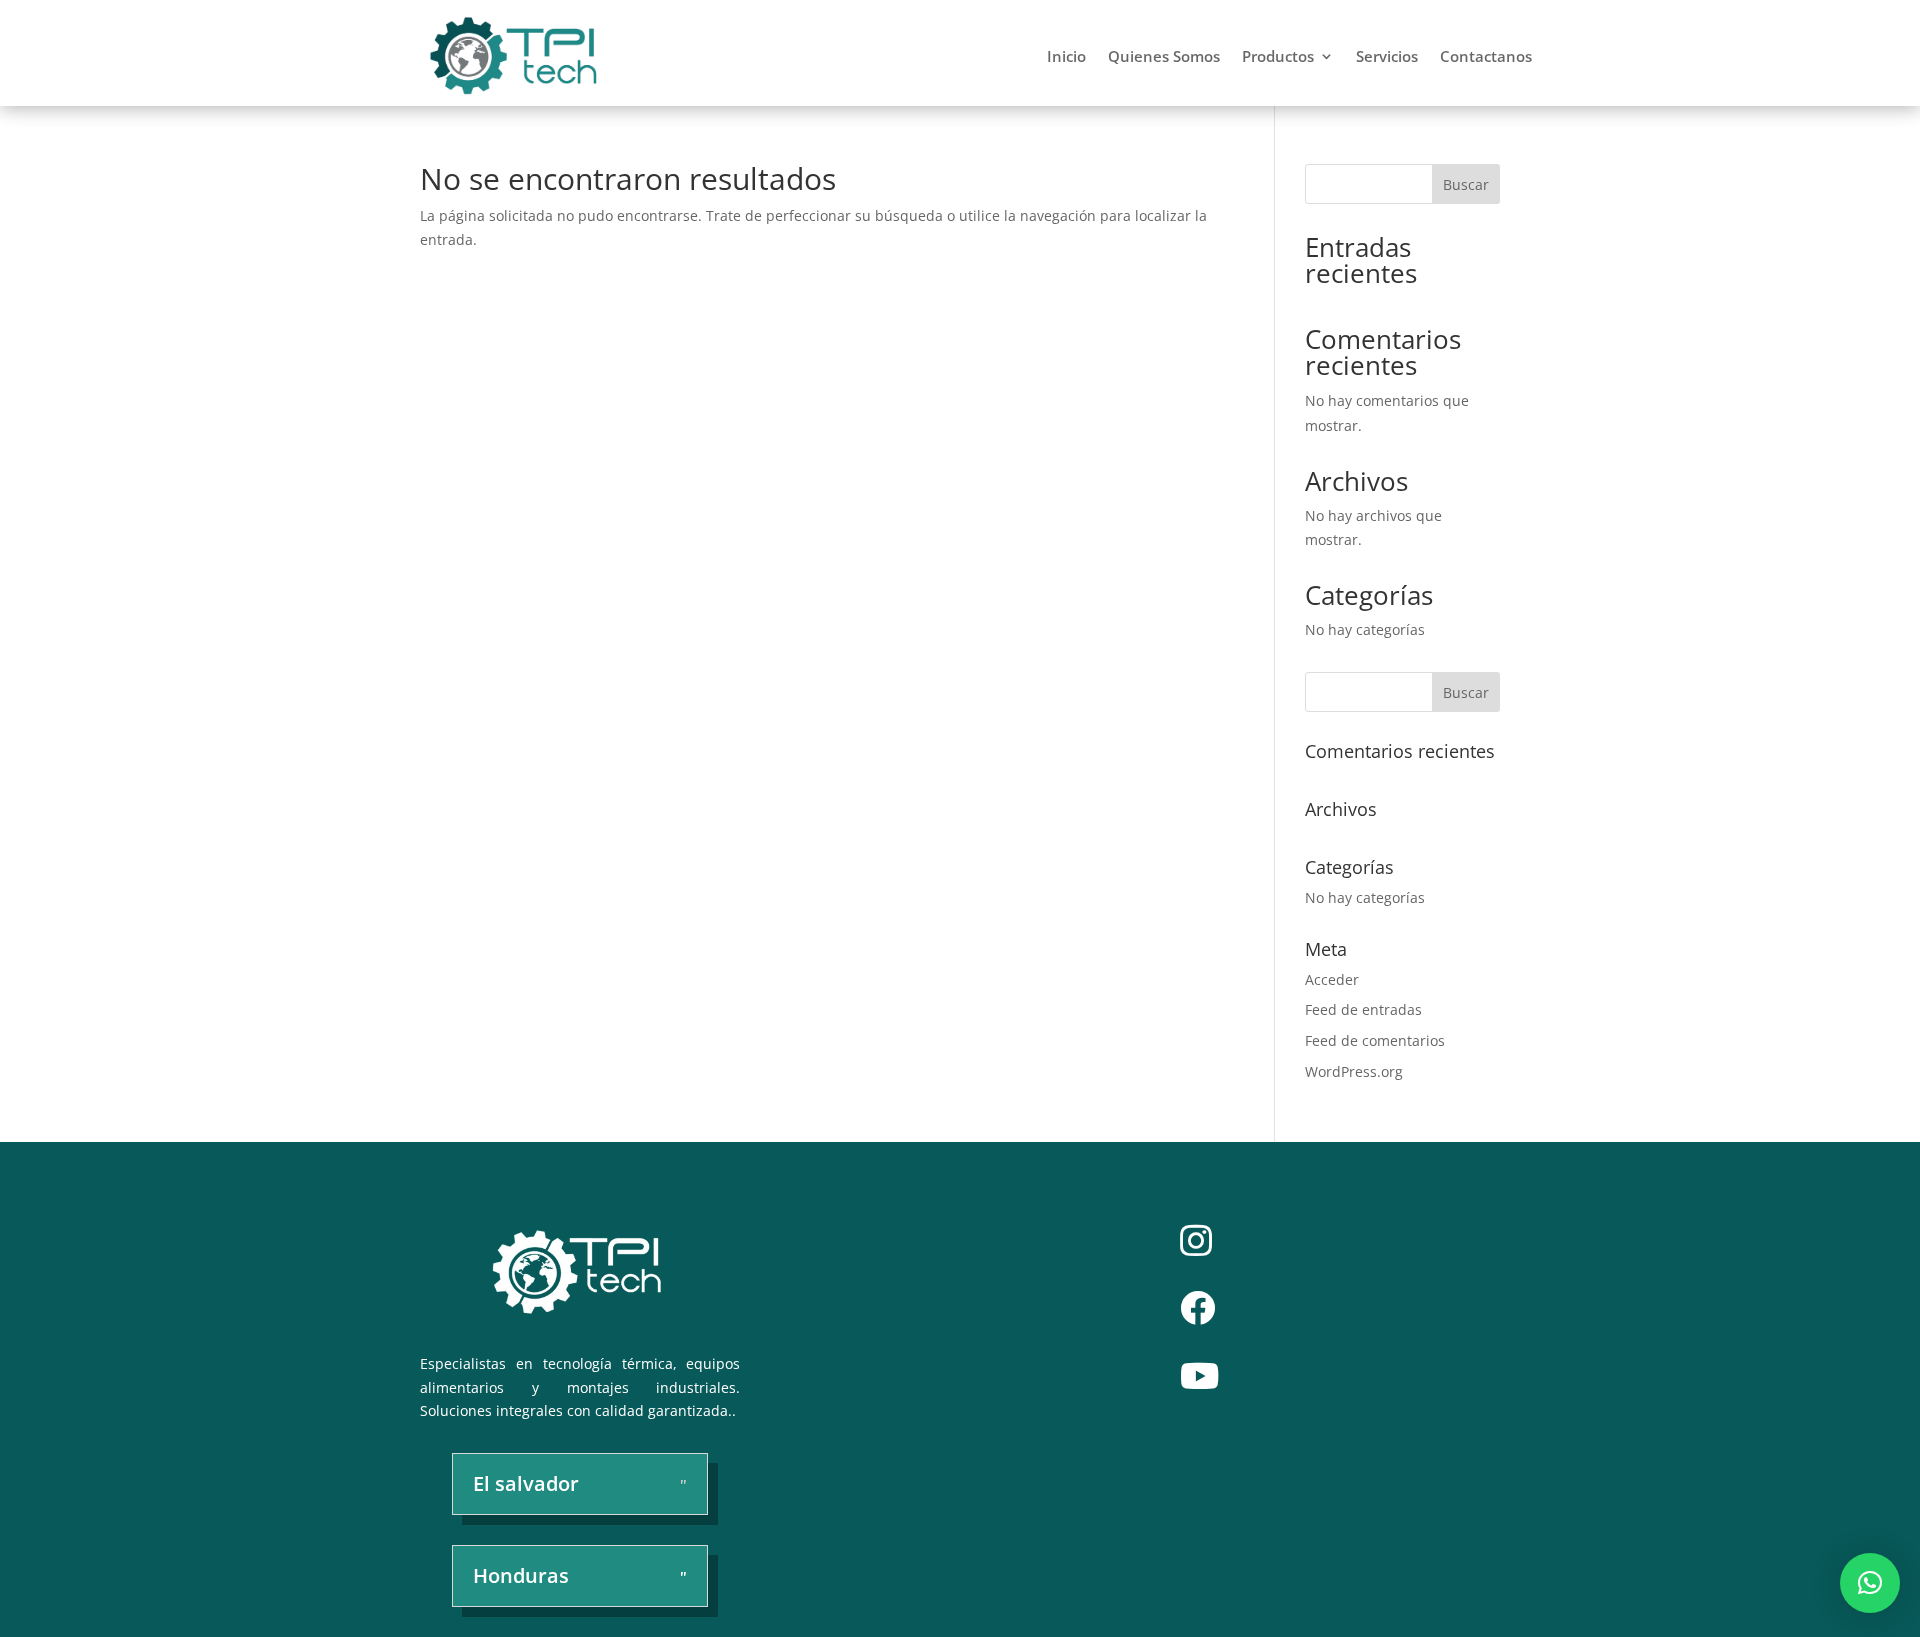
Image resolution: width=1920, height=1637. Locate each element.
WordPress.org (1354, 1071)
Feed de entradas (1363, 1009)
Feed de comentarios (1375, 1040)
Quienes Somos (1164, 56)
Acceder (1332, 979)
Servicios (1387, 56)
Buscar (1466, 184)
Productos (1278, 56)
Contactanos (1486, 56)
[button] (1870, 1583)
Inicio (1066, 56)
